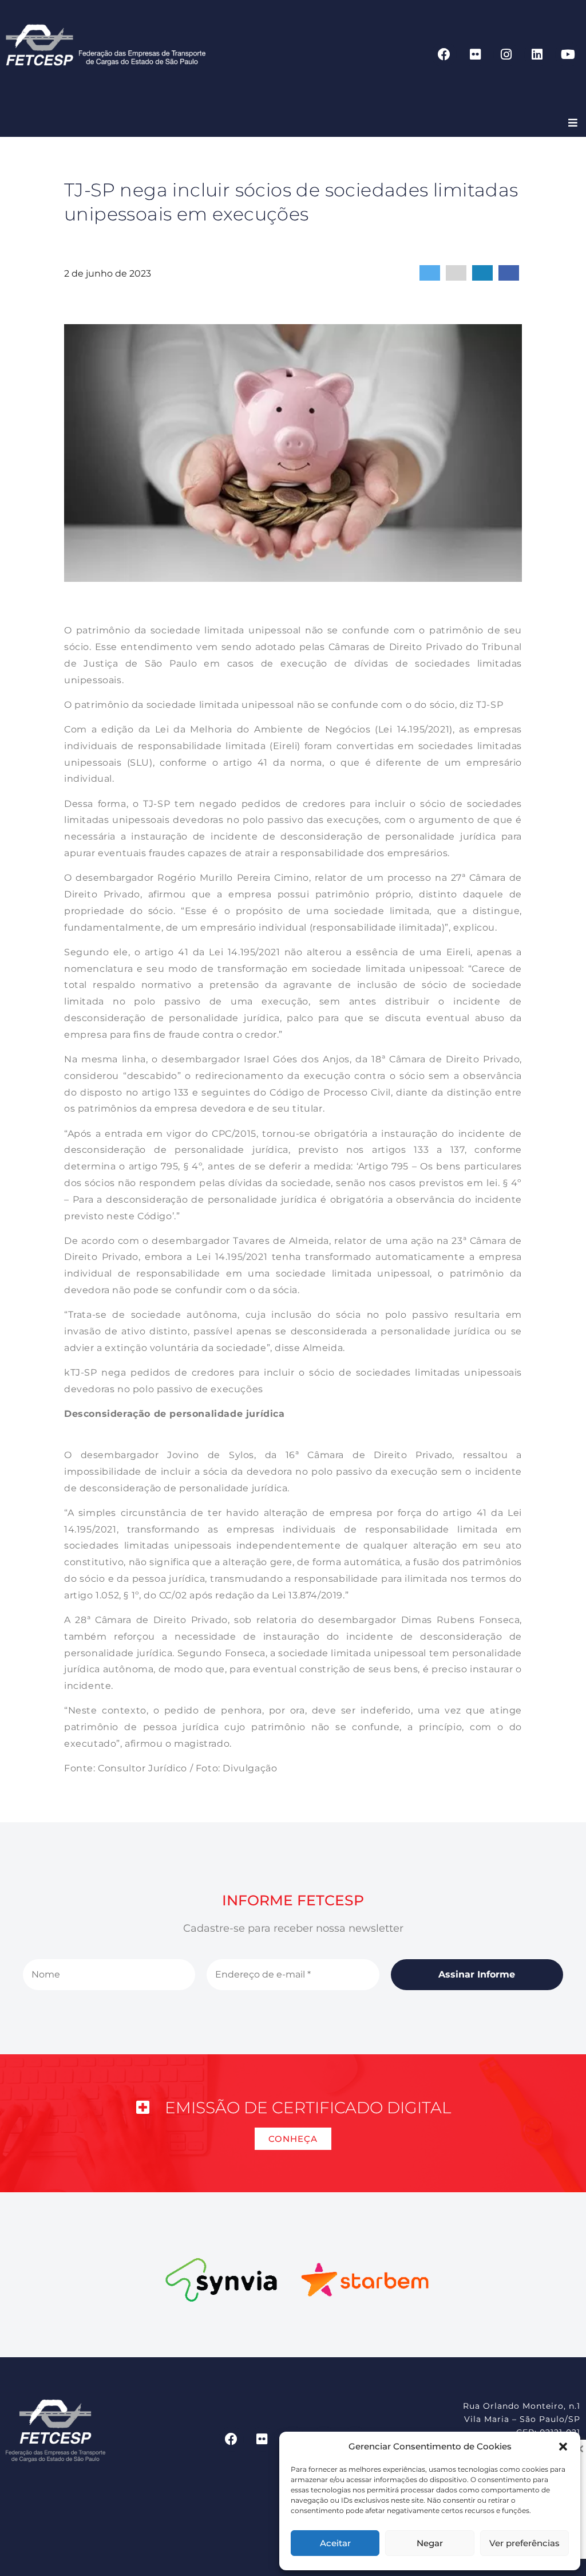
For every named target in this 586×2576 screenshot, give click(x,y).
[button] (563, 2447)
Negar (430, 2543)
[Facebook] (444, 54)
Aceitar (335, 2543)
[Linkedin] (537, 54)
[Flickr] (475, 54)
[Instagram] (506, 54)
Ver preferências (524, 2543)
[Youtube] (568, 54)
